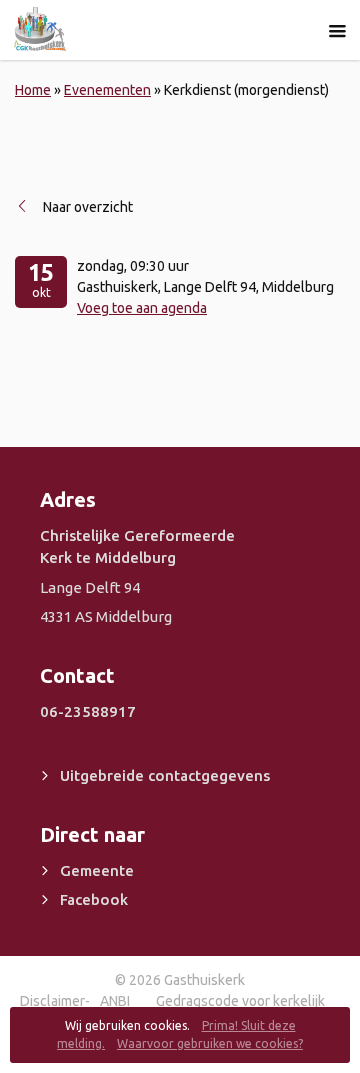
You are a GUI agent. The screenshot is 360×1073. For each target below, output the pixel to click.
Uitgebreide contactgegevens (165, 775)
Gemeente (97, 870)
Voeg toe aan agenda (142, 308)
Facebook (94, 899)
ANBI (115, 1001)
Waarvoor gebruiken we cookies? (210, 1043)
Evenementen (107, 90)
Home (33, 90)
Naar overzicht (88, 207)
